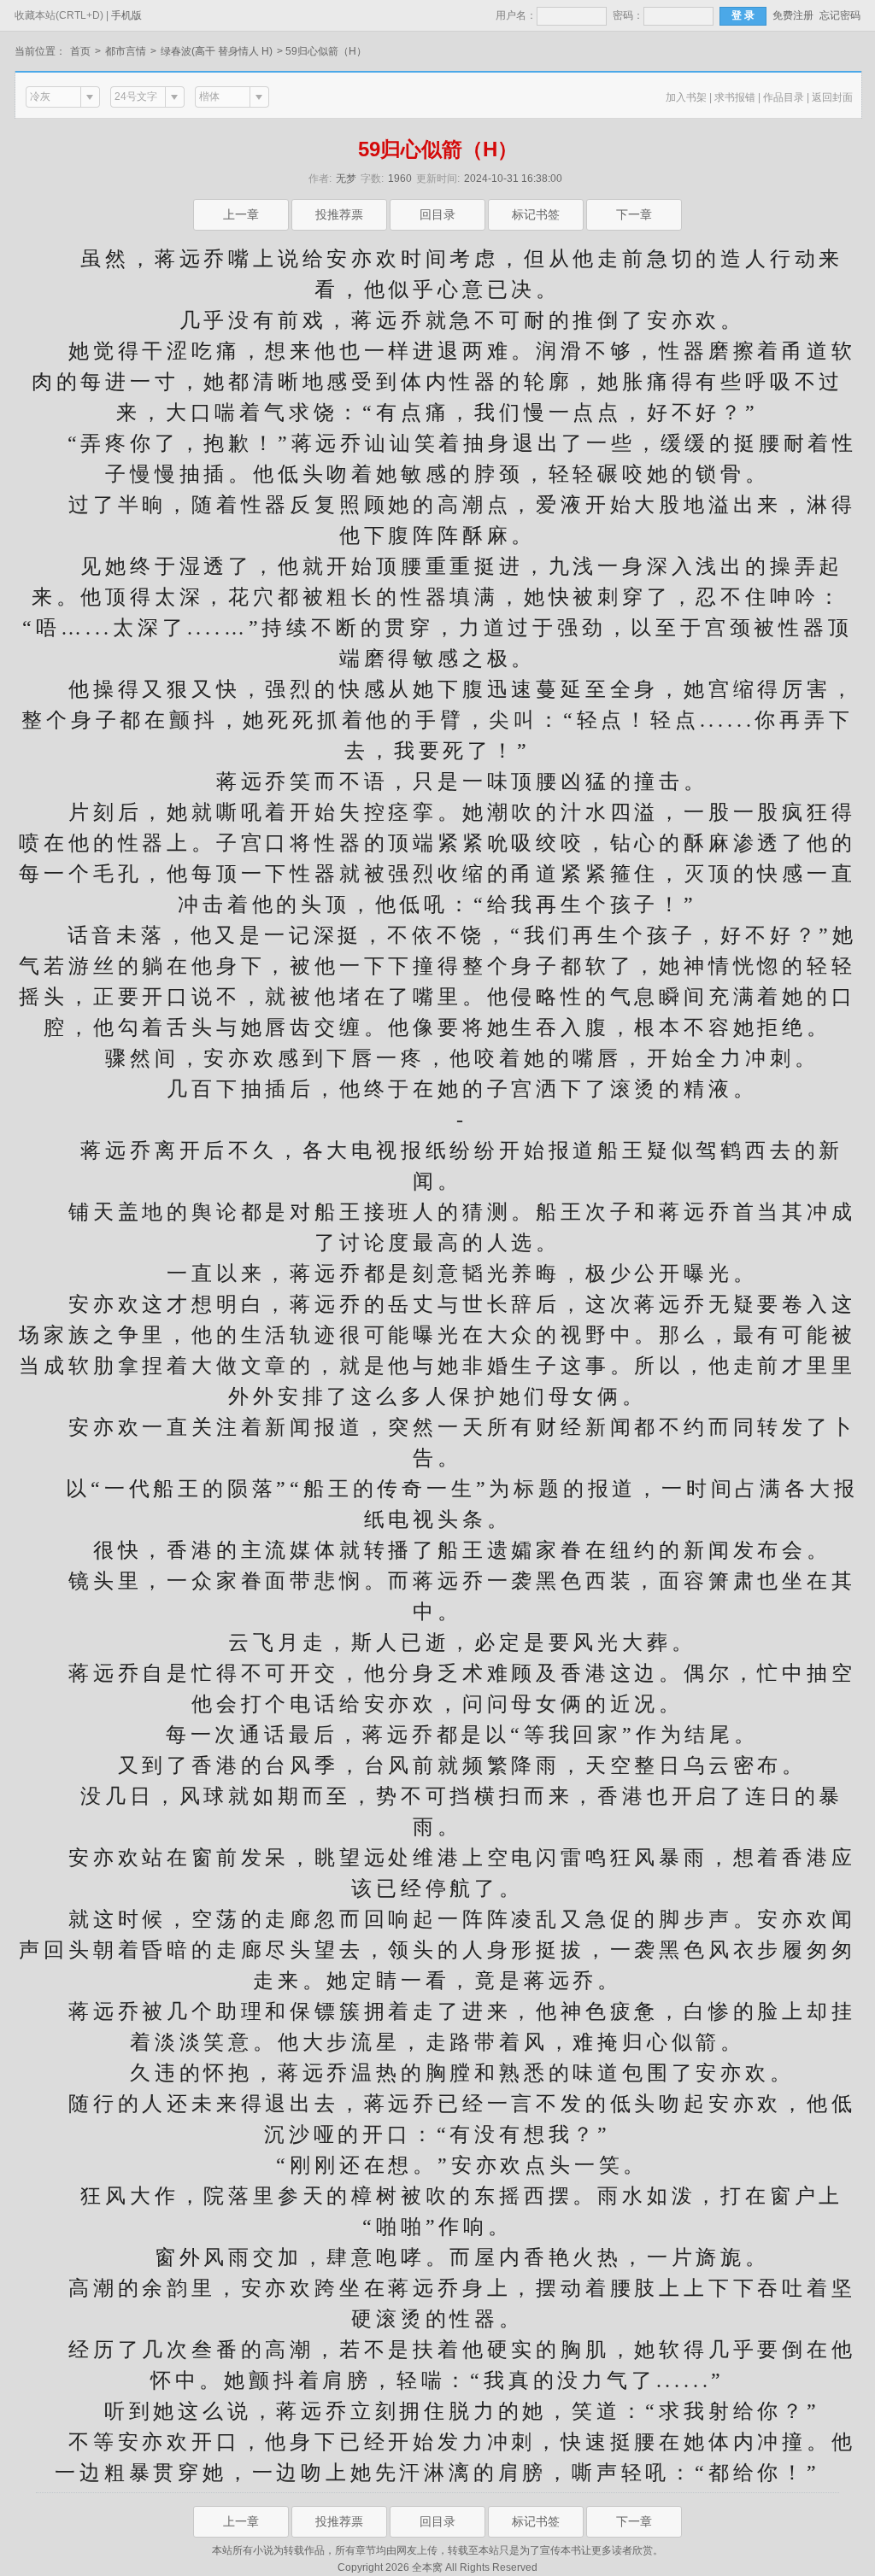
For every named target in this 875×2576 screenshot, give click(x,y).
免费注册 (793, 15)
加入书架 (686, 97)
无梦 (346, 179)
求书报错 (735, 97)
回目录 (437, 214)
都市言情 (126, 51)
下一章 (634, 214)
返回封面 (832, 97)
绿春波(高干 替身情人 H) (217, 51)
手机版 (126, 15)
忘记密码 (840, 15)
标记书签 (536, 214)
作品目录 (784, 97)
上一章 (241, 214)
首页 (80, 51)
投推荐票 (339, 214)
